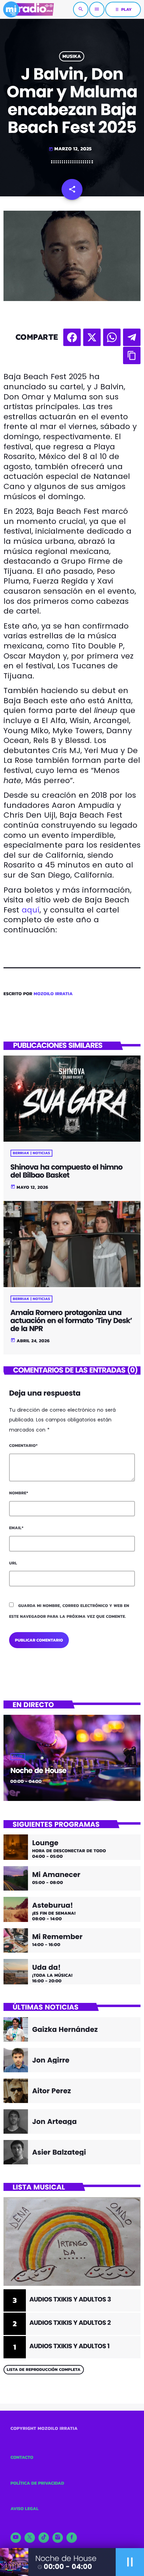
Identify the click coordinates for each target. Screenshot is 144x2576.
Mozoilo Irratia (53, 994)
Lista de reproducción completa (44, 2370)
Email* (16, 1528)
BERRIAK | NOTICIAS (32, 1153)
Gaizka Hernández (65, 2029)
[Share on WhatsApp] (112, 337)
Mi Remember (57, 1937)
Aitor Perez (52, 2091)
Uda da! (46, 1967)
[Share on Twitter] (92, 337)
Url (13, 1563)
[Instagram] (58, 2538)
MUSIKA (71, 56)
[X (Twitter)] (30, 2538)
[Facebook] (72, 2538)
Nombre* (19, 1493)
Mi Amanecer (56, 1875)
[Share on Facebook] (72, 337)
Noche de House (38, 1771)
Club (18, 1757)
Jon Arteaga (55, 2121)
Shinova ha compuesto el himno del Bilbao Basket (67, 1171)
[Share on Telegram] (132, 337)
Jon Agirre (51, 2060)
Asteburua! (53, 1905)
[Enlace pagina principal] (28, 9)
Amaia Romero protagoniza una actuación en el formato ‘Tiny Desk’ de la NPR (71, 1321)
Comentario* (23, 1445)
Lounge (45, 1843)
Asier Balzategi (59, 2152)
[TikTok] (44, 2538)
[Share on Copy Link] (132, 355)
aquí (31, 910)
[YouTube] (16, 2538)
